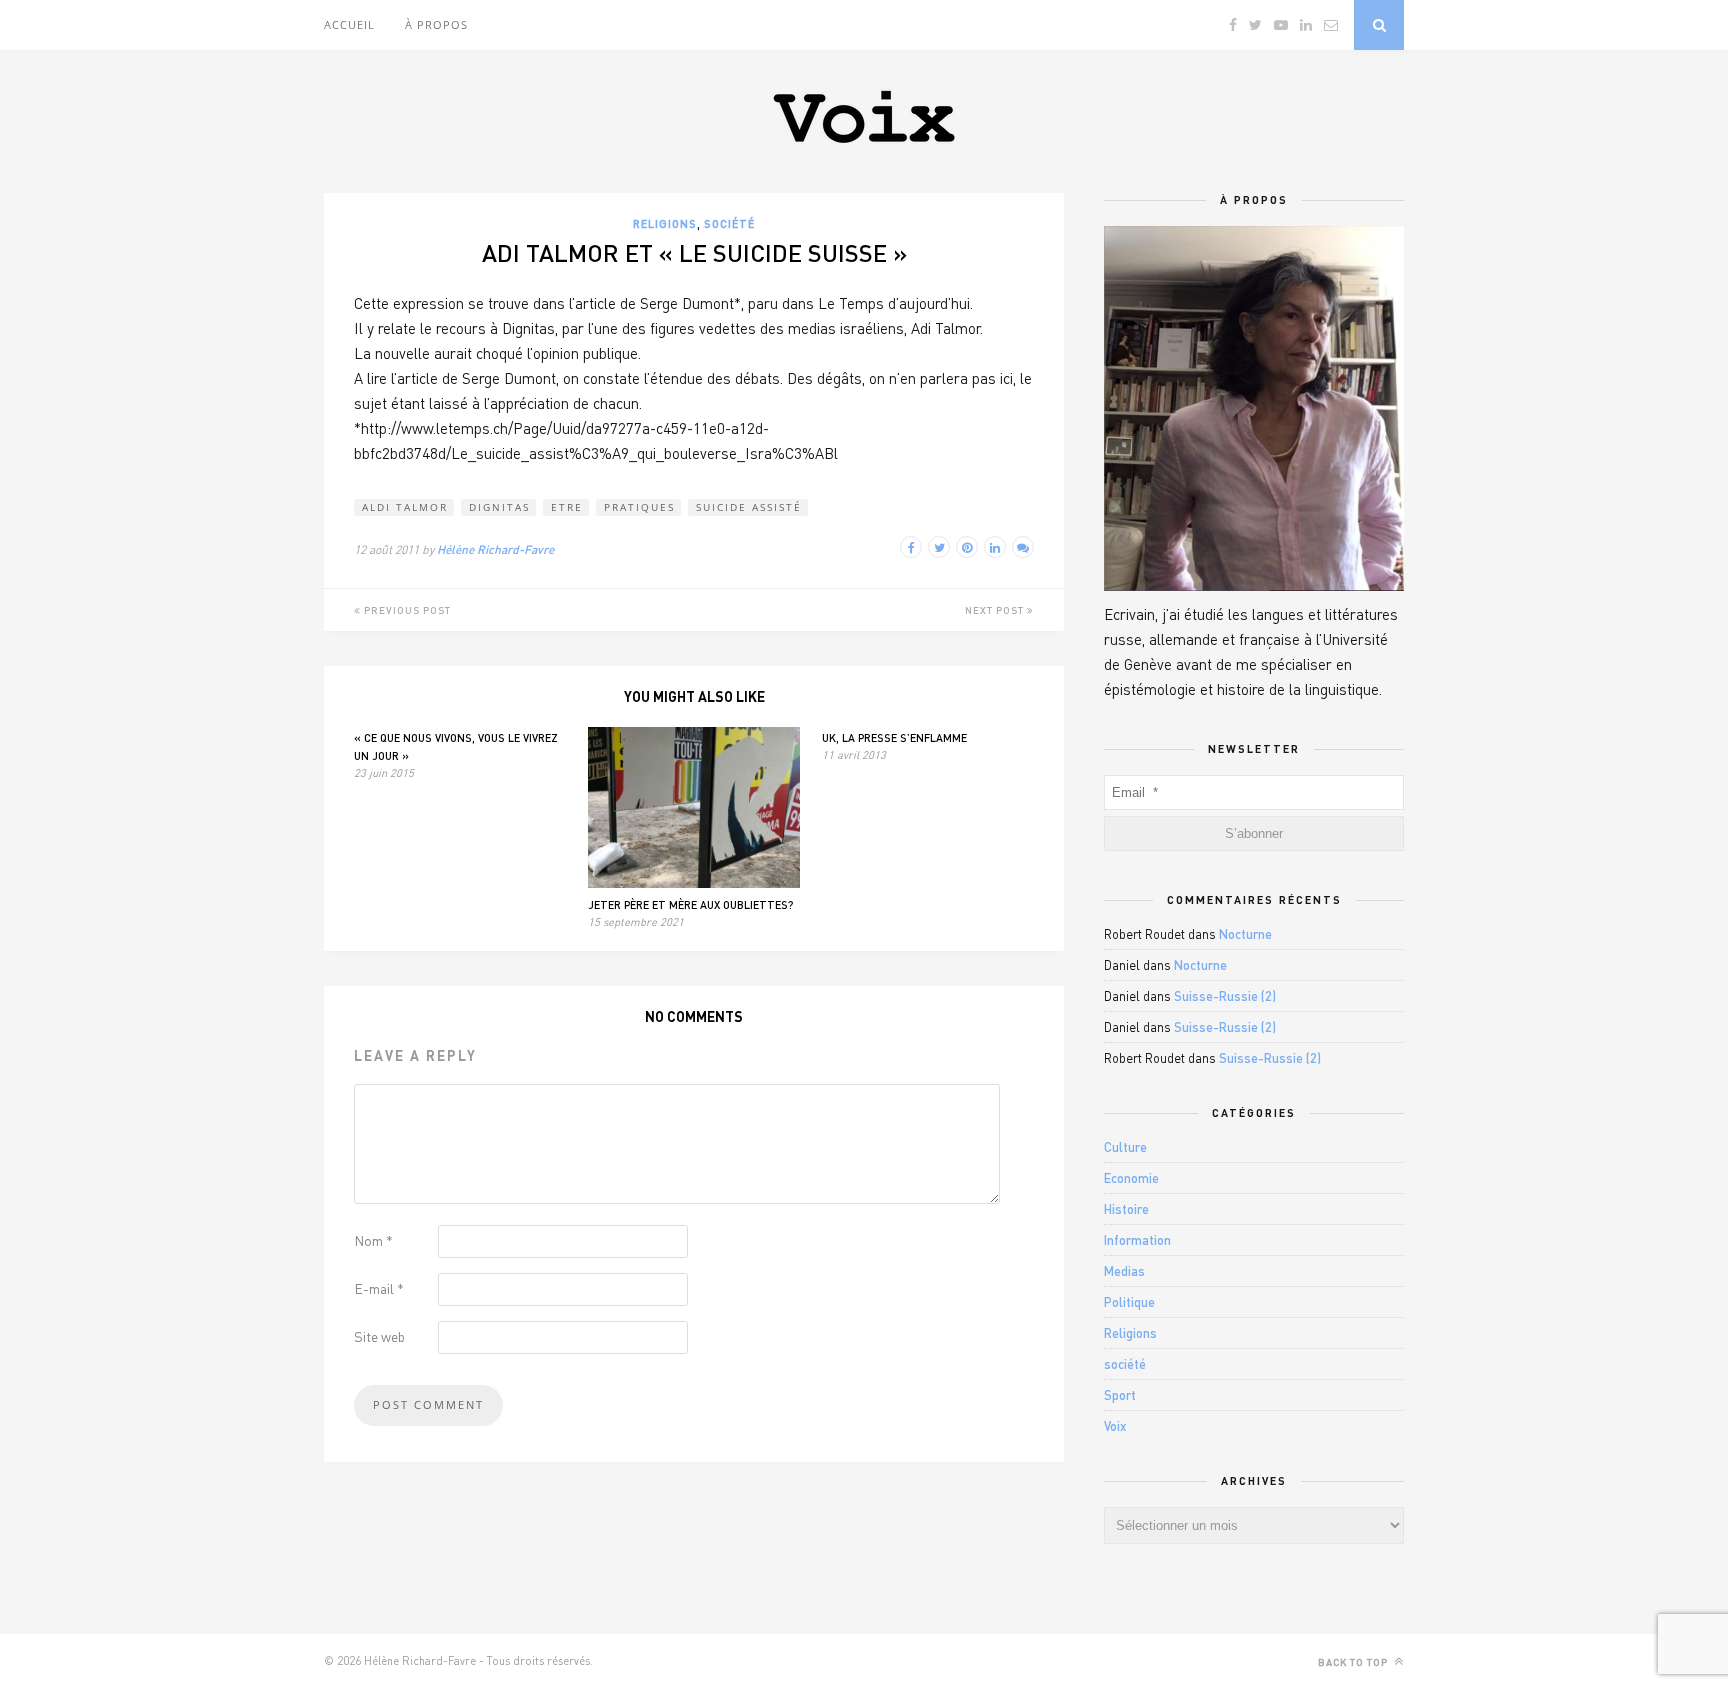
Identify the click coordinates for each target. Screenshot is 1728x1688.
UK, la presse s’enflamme (894, 737)
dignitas (499, 507)
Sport (1120, 1395)
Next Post (996, 610)
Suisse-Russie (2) (1225, 996)
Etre (567, 507)
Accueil (349, 24)
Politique (1129, 1302)
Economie (1131, 1178)
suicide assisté (749, 507)
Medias (1124, 1271)
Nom (373, 1240)
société (729, 223)
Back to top (1354, 1662)
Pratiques (639, 507)
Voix (1115, 1426)
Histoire (1126, 1209)
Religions (665, 223)
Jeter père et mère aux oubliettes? (690, 904)
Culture (1125, 1147)
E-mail (379, 1288)
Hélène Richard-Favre (495, 549)
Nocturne (1245, 934)
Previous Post (406, 610)
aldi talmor (405, 507)
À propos (436, 24)
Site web (379, 1336)
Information (1137, 1240)
